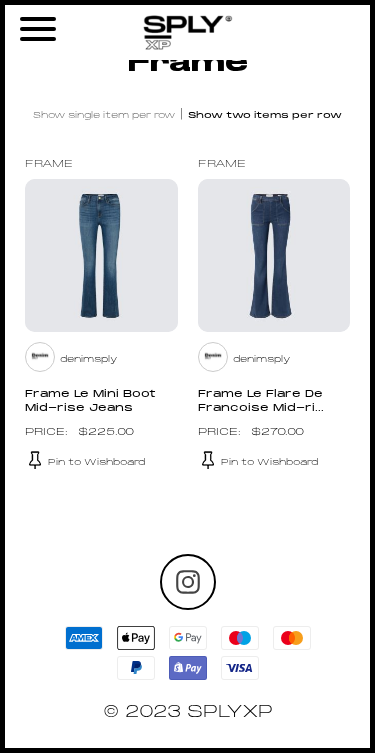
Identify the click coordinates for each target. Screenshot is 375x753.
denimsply (88, 359)
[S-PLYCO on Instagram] (188, 582)
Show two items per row (265, 115)
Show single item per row (104, 115)
